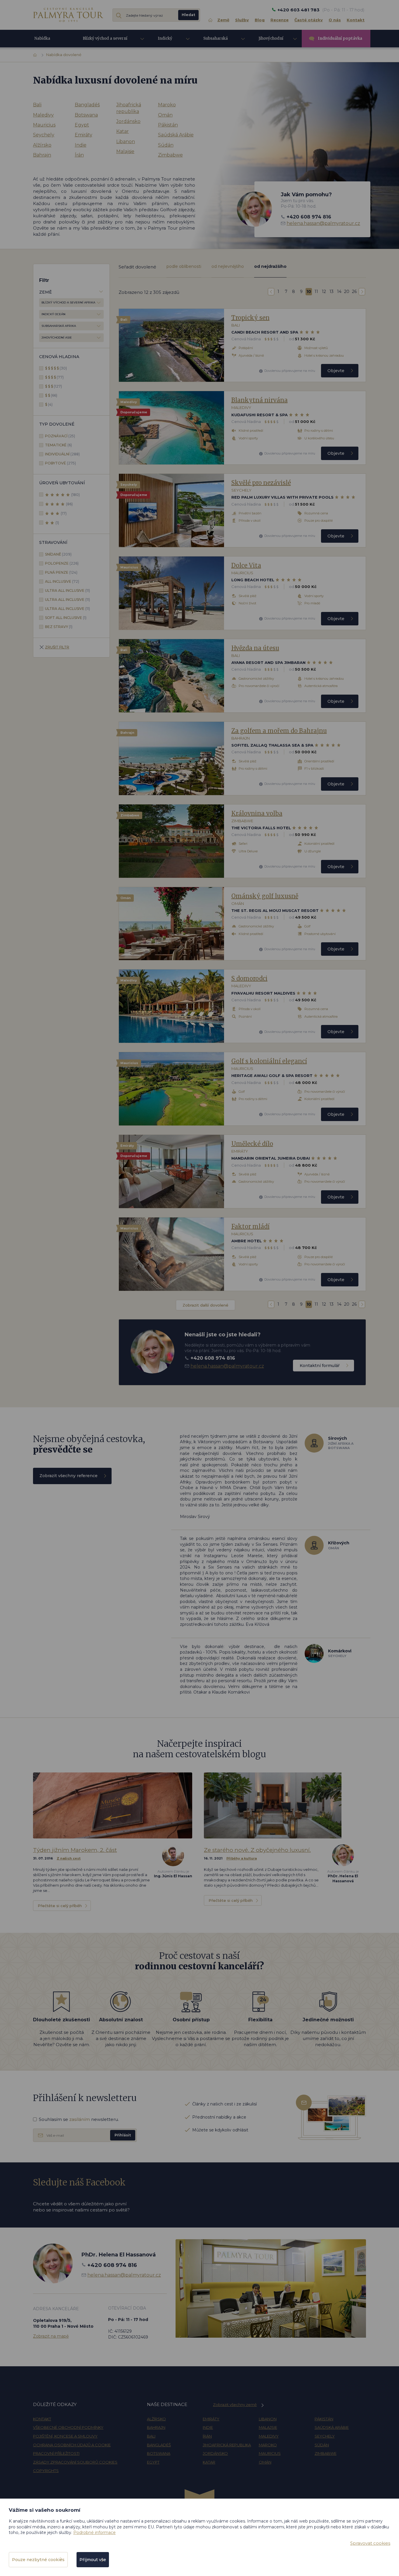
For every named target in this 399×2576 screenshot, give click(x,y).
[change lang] (68, 14)
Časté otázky (309, 20)
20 (347, 292)
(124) (61, 572)
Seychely (44, 135)
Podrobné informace (94, 2532)
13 (332, 292)
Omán (165, 115)
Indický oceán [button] (165, 42)
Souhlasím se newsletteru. (79, 2119)
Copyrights (46, 2471)
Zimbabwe (170, 155)
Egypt (82, 125)
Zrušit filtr (57, 647)
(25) (60, 436)
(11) (67, 590)
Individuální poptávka (340, 38)
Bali (37, 105)
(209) (58, 554)
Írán (79, 155)
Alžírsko (42, 145)
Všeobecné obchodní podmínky (68, 2427)
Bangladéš (87, 105)
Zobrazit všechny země (235, 2405)
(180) (76, 495)
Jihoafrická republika (129, 108)
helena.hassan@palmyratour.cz (323, 223)
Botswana (86, 115)
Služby (242, 20)
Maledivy (43, 115)
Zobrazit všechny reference (68, 1476)
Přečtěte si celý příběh (60, 1906)
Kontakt (356, 20)
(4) (49, 404)
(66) (51, 395)
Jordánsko (128, 121)
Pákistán (168, 125)
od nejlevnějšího (228, 266)
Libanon (126, 142)
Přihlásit (123, 2135)
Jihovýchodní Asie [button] (271, 42)
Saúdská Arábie (176, 135)
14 (339, 292)
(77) (54, 377)
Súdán (166, 145)
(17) (64, 513)
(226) (62, 563)
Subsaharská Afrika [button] (216, 42)
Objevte (336, 371)
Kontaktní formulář (320, 1366)
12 (324, 292)
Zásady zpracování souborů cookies (75, 2462)
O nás (335, 20)
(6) (58, 445)
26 (354, 292)
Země (223, 20)
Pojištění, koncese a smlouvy (65, 2436)
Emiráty (84, 135)
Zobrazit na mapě (51, 2336)
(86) (69, 504)
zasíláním (80, 2119)
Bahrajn (42, 155)
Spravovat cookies (370, 2543)
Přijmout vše (93, 2560)
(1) (57, 523)
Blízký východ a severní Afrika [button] (105, 42)
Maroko (167, 105)
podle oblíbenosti (184, 266)
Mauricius (44, 125)
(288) (62, 454)
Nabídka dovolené (43, 41)
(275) (60, 463)
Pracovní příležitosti (56, 2453)
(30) (56, 368)
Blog (260, 20)
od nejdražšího (270, 266)
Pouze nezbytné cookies (38, 2560)
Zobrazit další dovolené (205, 1305)
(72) (62, 581)
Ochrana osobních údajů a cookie (72, 2445)
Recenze (280, 20)
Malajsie (125, 151)
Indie (81, 145)
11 (316, 292)
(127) (53, 386)
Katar (123, 131)
